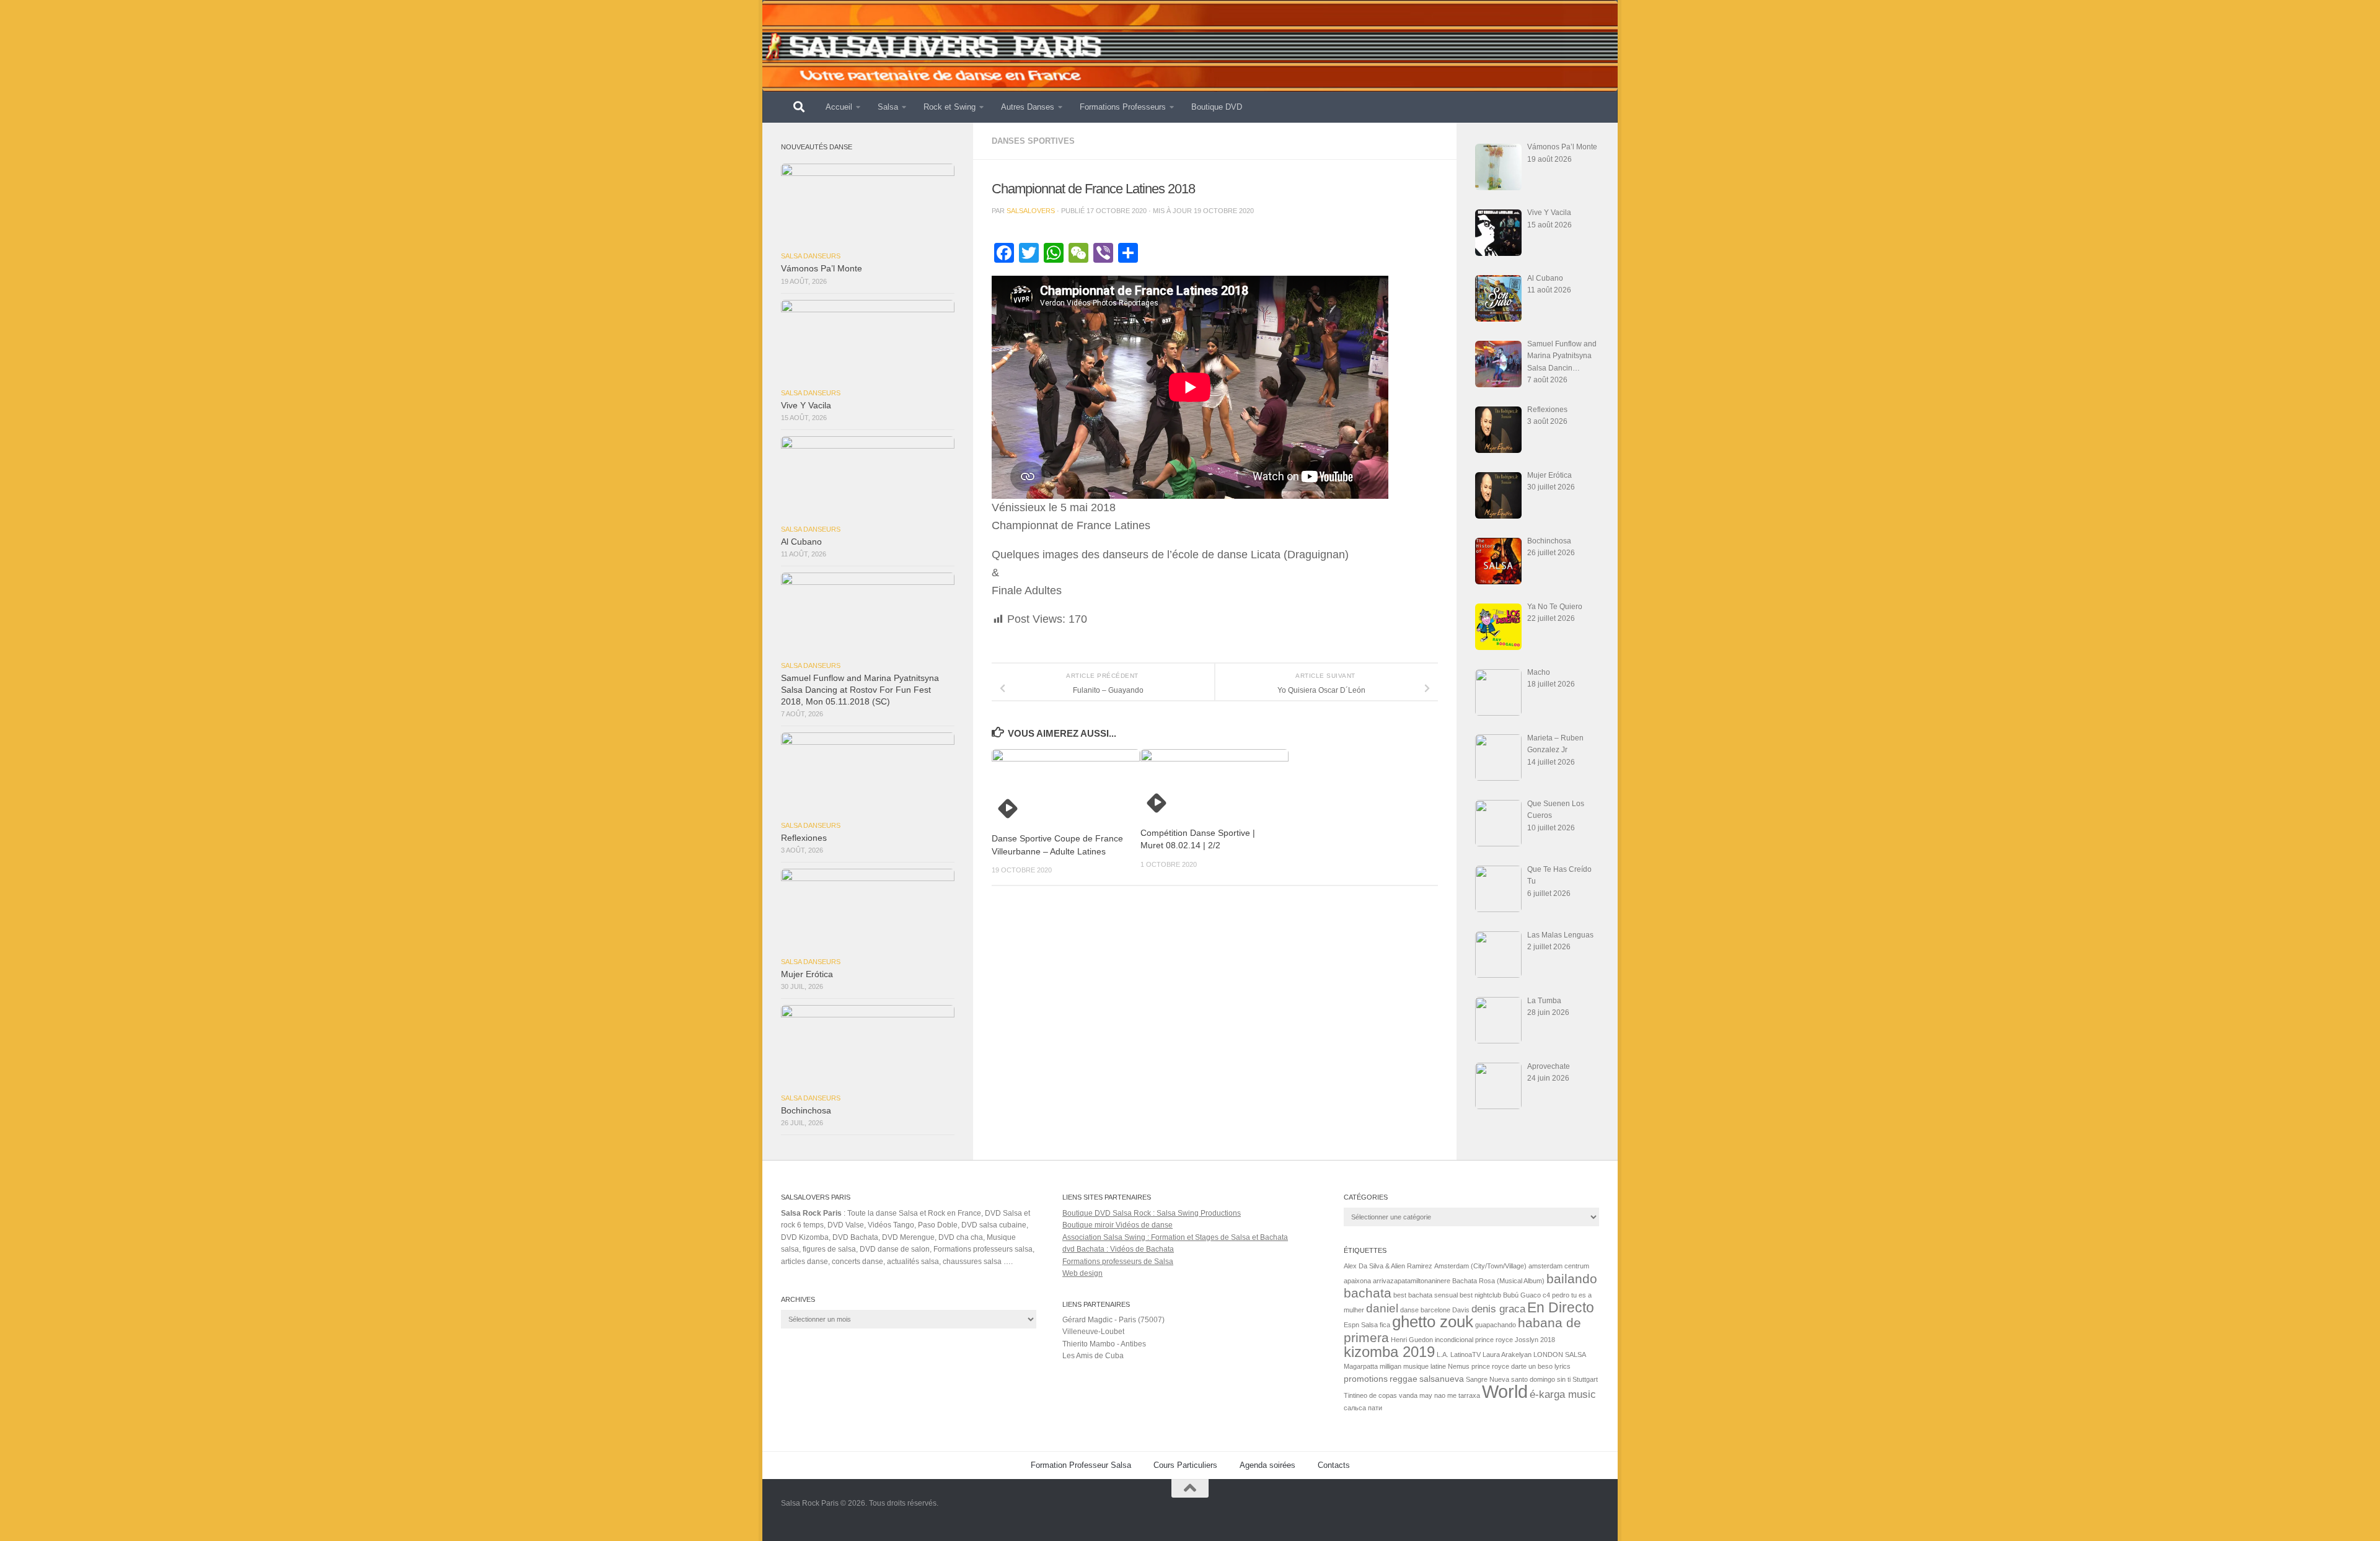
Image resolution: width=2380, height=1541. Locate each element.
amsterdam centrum (1559, 1266)
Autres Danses (1028, 107)
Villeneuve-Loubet (1093, 1332)
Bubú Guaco (1522, 1295)
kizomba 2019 (1389, 1352)
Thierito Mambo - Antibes (1104, 1344)
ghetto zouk (1433, 1322)
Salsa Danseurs (811, 256)
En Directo (1561, 1307)
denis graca (1498, 1309)
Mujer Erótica (807, 974)
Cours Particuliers (1185, 1465)
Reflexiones (804, 838)
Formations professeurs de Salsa (1118, 1262)
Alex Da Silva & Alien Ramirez (1388, 1266)
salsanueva (1442, 1379)
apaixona (1357, 1281)
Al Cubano (801, 542)
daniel (1382, 1308)
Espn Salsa (1361, 1325)
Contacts (1334, 1465)
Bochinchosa (806, 1111)
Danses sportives (1033, 141)
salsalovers (1031, 211)
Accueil (839, 107)
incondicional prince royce (1474, 1340)
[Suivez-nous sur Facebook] (1590, 1512)
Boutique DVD (1217, 107)
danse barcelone (1425, 1310)
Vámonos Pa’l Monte (822, 269)
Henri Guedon (1412, 1340)
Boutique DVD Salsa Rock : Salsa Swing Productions (1152, 1213)
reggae (1404, 1379)
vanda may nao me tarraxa (1439, 1395)
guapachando (1496, 1325)
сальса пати (1363, 1408)
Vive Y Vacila (806, 406)
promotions (1366, 1379)
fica (1385, 1325)
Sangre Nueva (1487, 1379)
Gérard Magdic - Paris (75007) (1113, 1320)
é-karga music (1563, 1394)
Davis (1461, 1310)
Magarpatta (1361, 1366)
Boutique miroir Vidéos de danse (1117, 1225)
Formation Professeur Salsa (1081, 1465)
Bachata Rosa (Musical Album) (1498, 1281)
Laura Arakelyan (1507, 1354)
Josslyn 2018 (1535, 1340)
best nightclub (1480, 1295)
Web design (1082, 1273)
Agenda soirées (1267, 1465)
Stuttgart (1585, 1379)
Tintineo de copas (1370, 1395)
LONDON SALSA (1560, 1354)
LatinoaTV (1465, 1354)
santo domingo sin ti (1541, 1379)
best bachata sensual (1426, 1295)
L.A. (1443, 1354)
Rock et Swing (950, 107)
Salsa (888, 107)
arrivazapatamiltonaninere (1412, 1281)
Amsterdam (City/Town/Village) (1480, 1266)
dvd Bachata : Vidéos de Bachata (1118, 1249)
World (1505, 1391)
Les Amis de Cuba (1093, 1356)
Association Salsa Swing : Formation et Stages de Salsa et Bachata (1175, 1237)
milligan (1391, 1366)
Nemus (1459, 1366)
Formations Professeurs (1123, 107)
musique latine (1425, 1366)
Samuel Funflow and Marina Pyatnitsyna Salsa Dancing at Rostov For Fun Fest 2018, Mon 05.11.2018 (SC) (860, 690)
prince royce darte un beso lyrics (1521, 1366)
